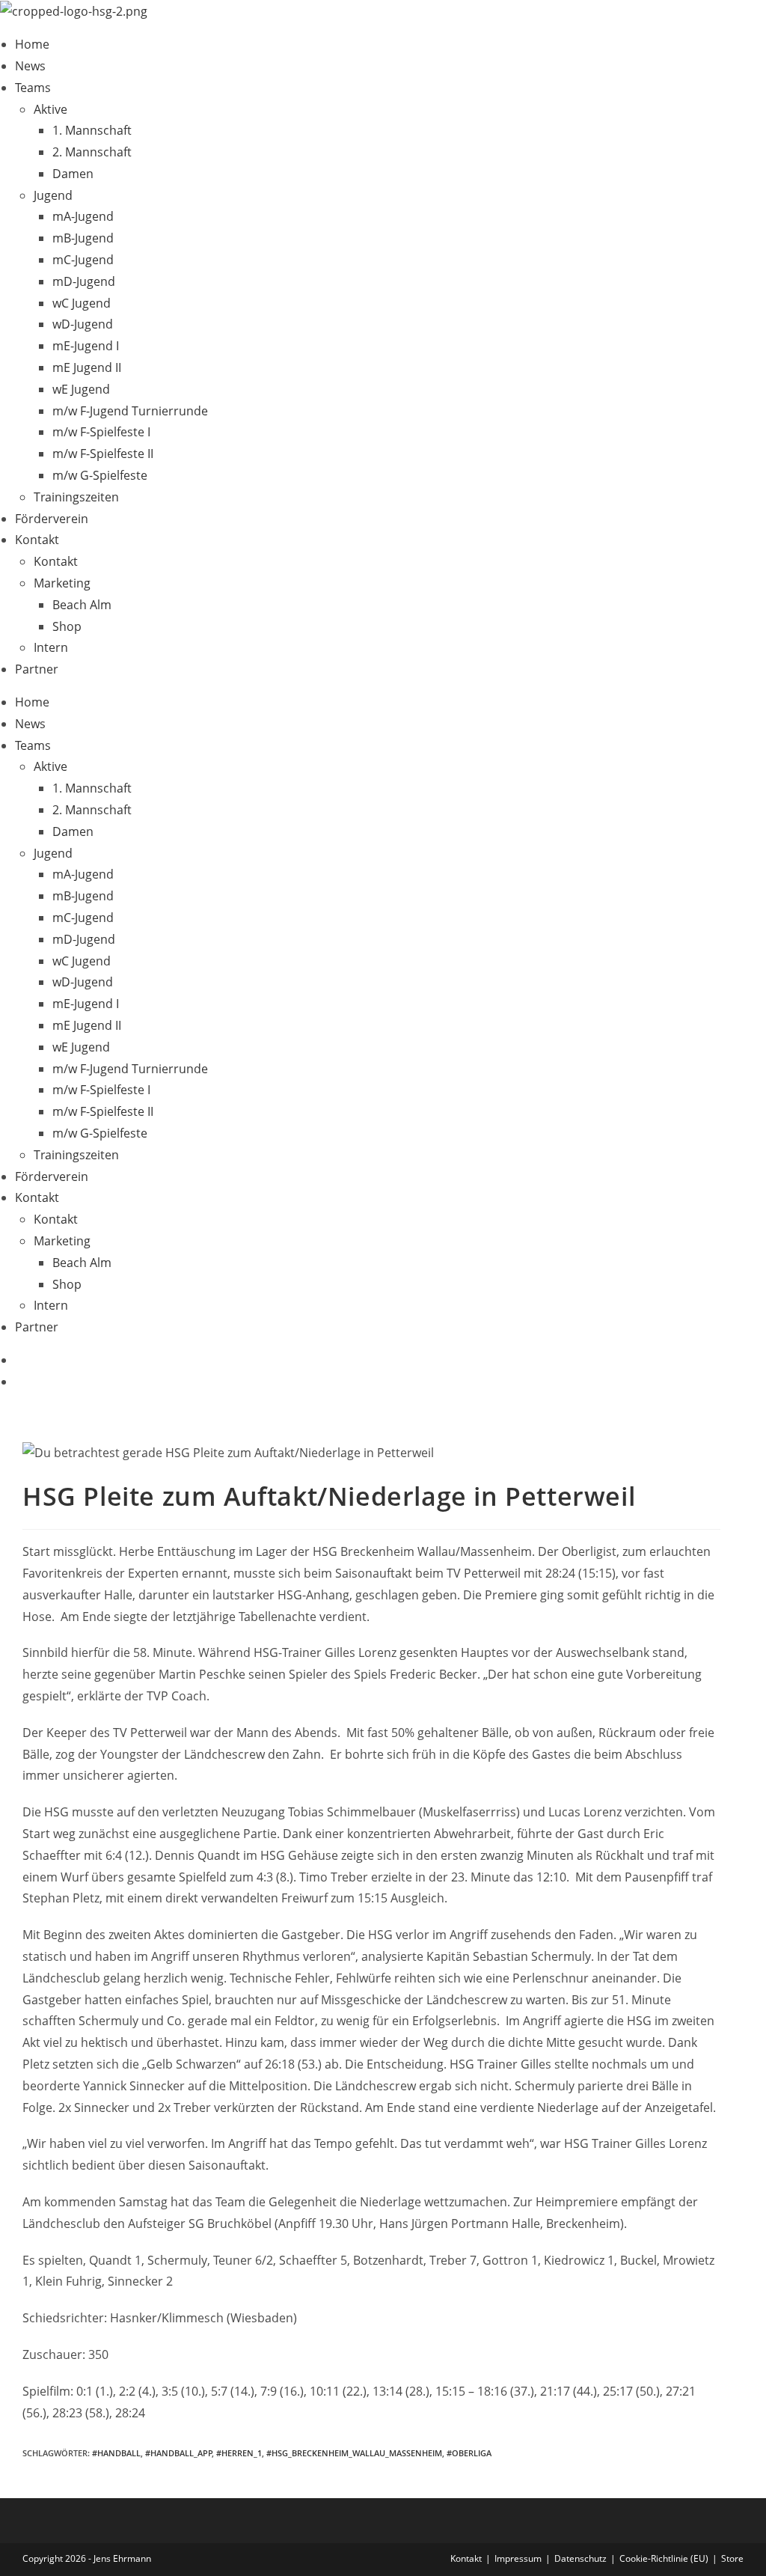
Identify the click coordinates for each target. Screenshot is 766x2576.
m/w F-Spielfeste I (101, 432)
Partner (37, 669)
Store (732, 2558)
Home (32, 44)
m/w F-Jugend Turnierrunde (130, 411)
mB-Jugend (83, 238)
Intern (51, 647)
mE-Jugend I (86, 346)
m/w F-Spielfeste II (103, 454)
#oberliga (469, 2453)
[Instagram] (19, 1382)
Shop (67, 626)
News (30, 66)
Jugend (53, 195)
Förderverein (52, 519)
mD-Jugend (84, 281)
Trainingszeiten (76, 497)
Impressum (518, 2558)
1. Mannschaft (92, 130)
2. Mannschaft (92, 152)
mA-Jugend (83, 216)
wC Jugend (82, 303)
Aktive (50, 109)
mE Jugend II (87, 367)
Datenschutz (580, 2558)
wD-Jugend (83, 324)
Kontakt (37, 540)
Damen (73, 174)
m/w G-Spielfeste (100, 475)
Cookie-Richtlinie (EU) (664, 2558)
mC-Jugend (83, 260)
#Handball (116, 2453)
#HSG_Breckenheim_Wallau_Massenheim (354, 2453)
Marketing (62, 583)
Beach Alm (82, 605)
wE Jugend (81, 389)
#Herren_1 (239, 2453)
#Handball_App (179, 2453)
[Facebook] (19, 1360)
